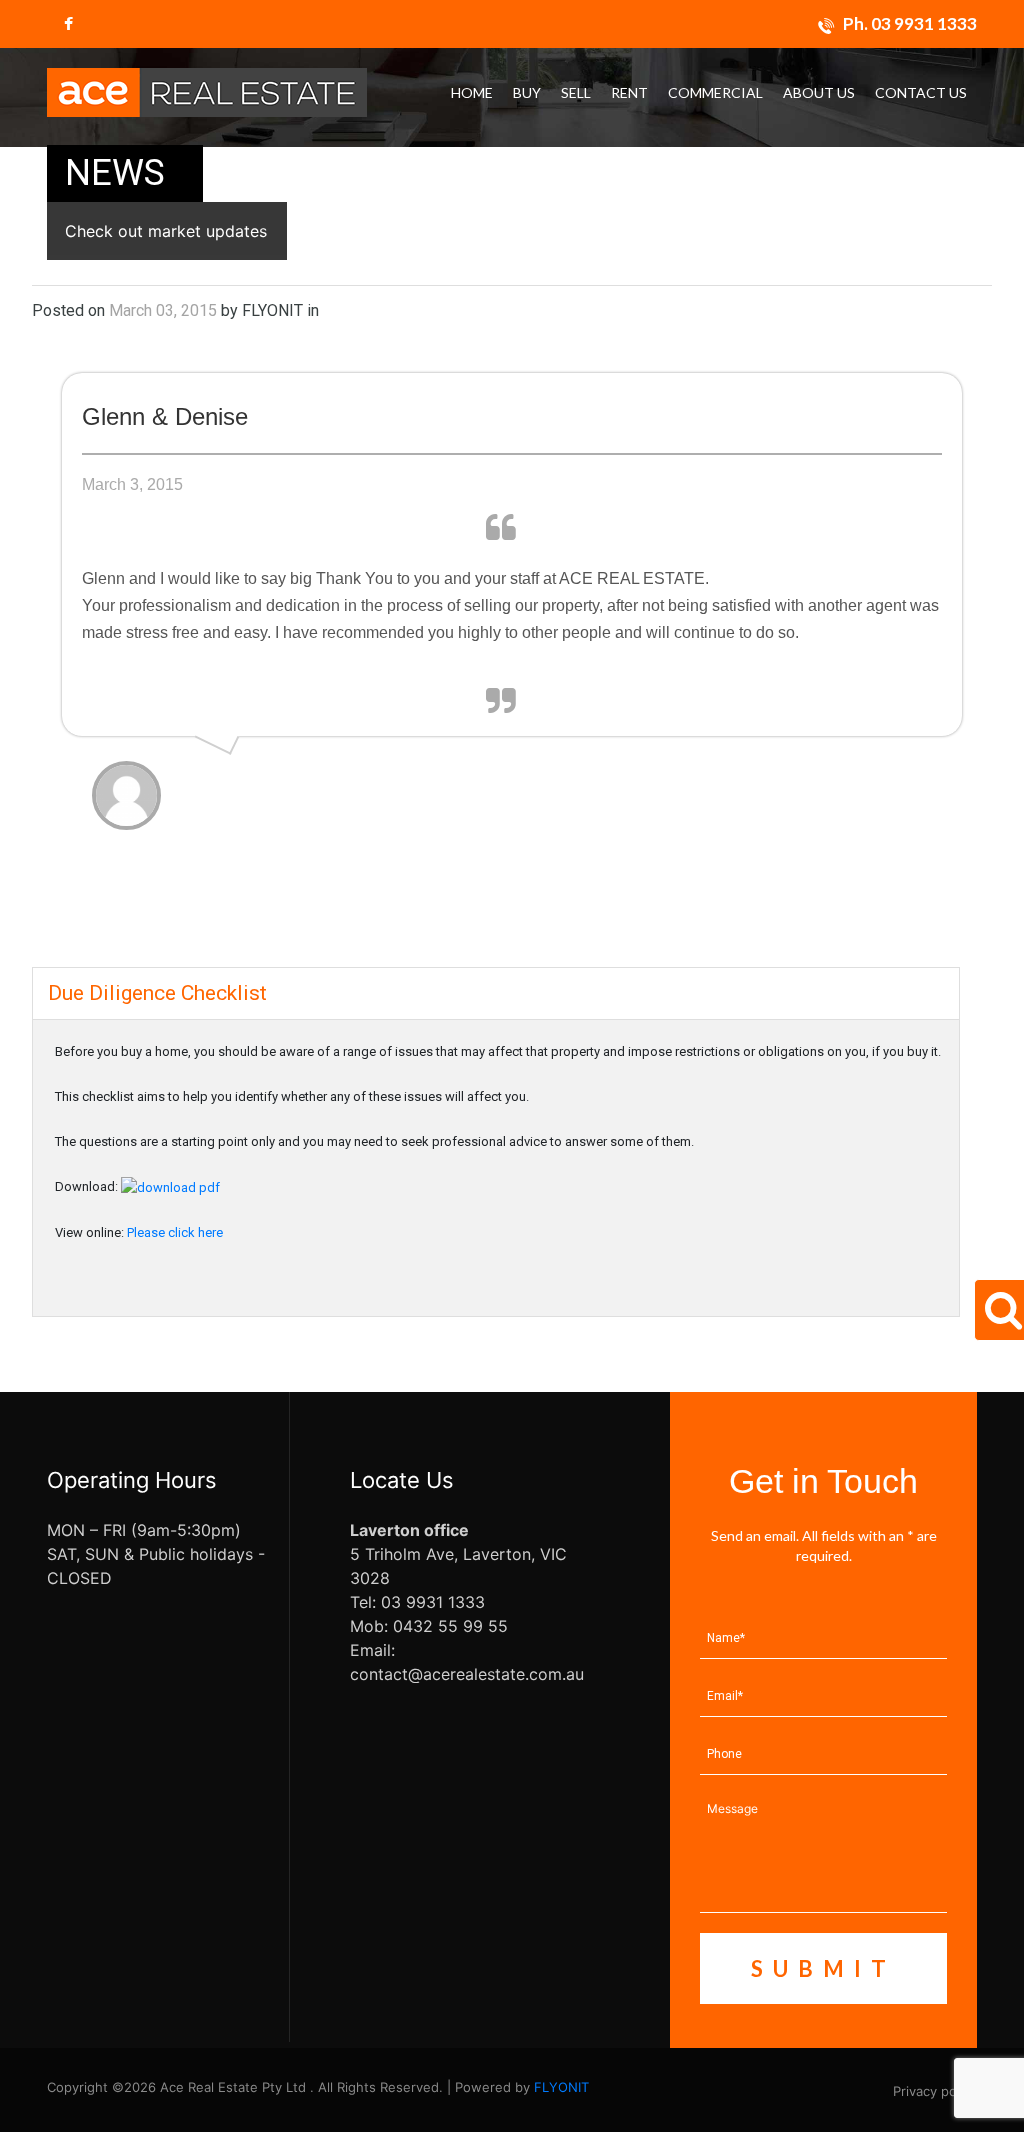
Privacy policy (935, 2091)
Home (472, 92)
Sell (576, 92)
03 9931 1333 (924, 23)
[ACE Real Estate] (207, 91)
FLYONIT (561, 2087)
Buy (527, 92)
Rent (629, 92)
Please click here (175, 1232)
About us (819, 92)
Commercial (715, 92)
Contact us (921, 92)
